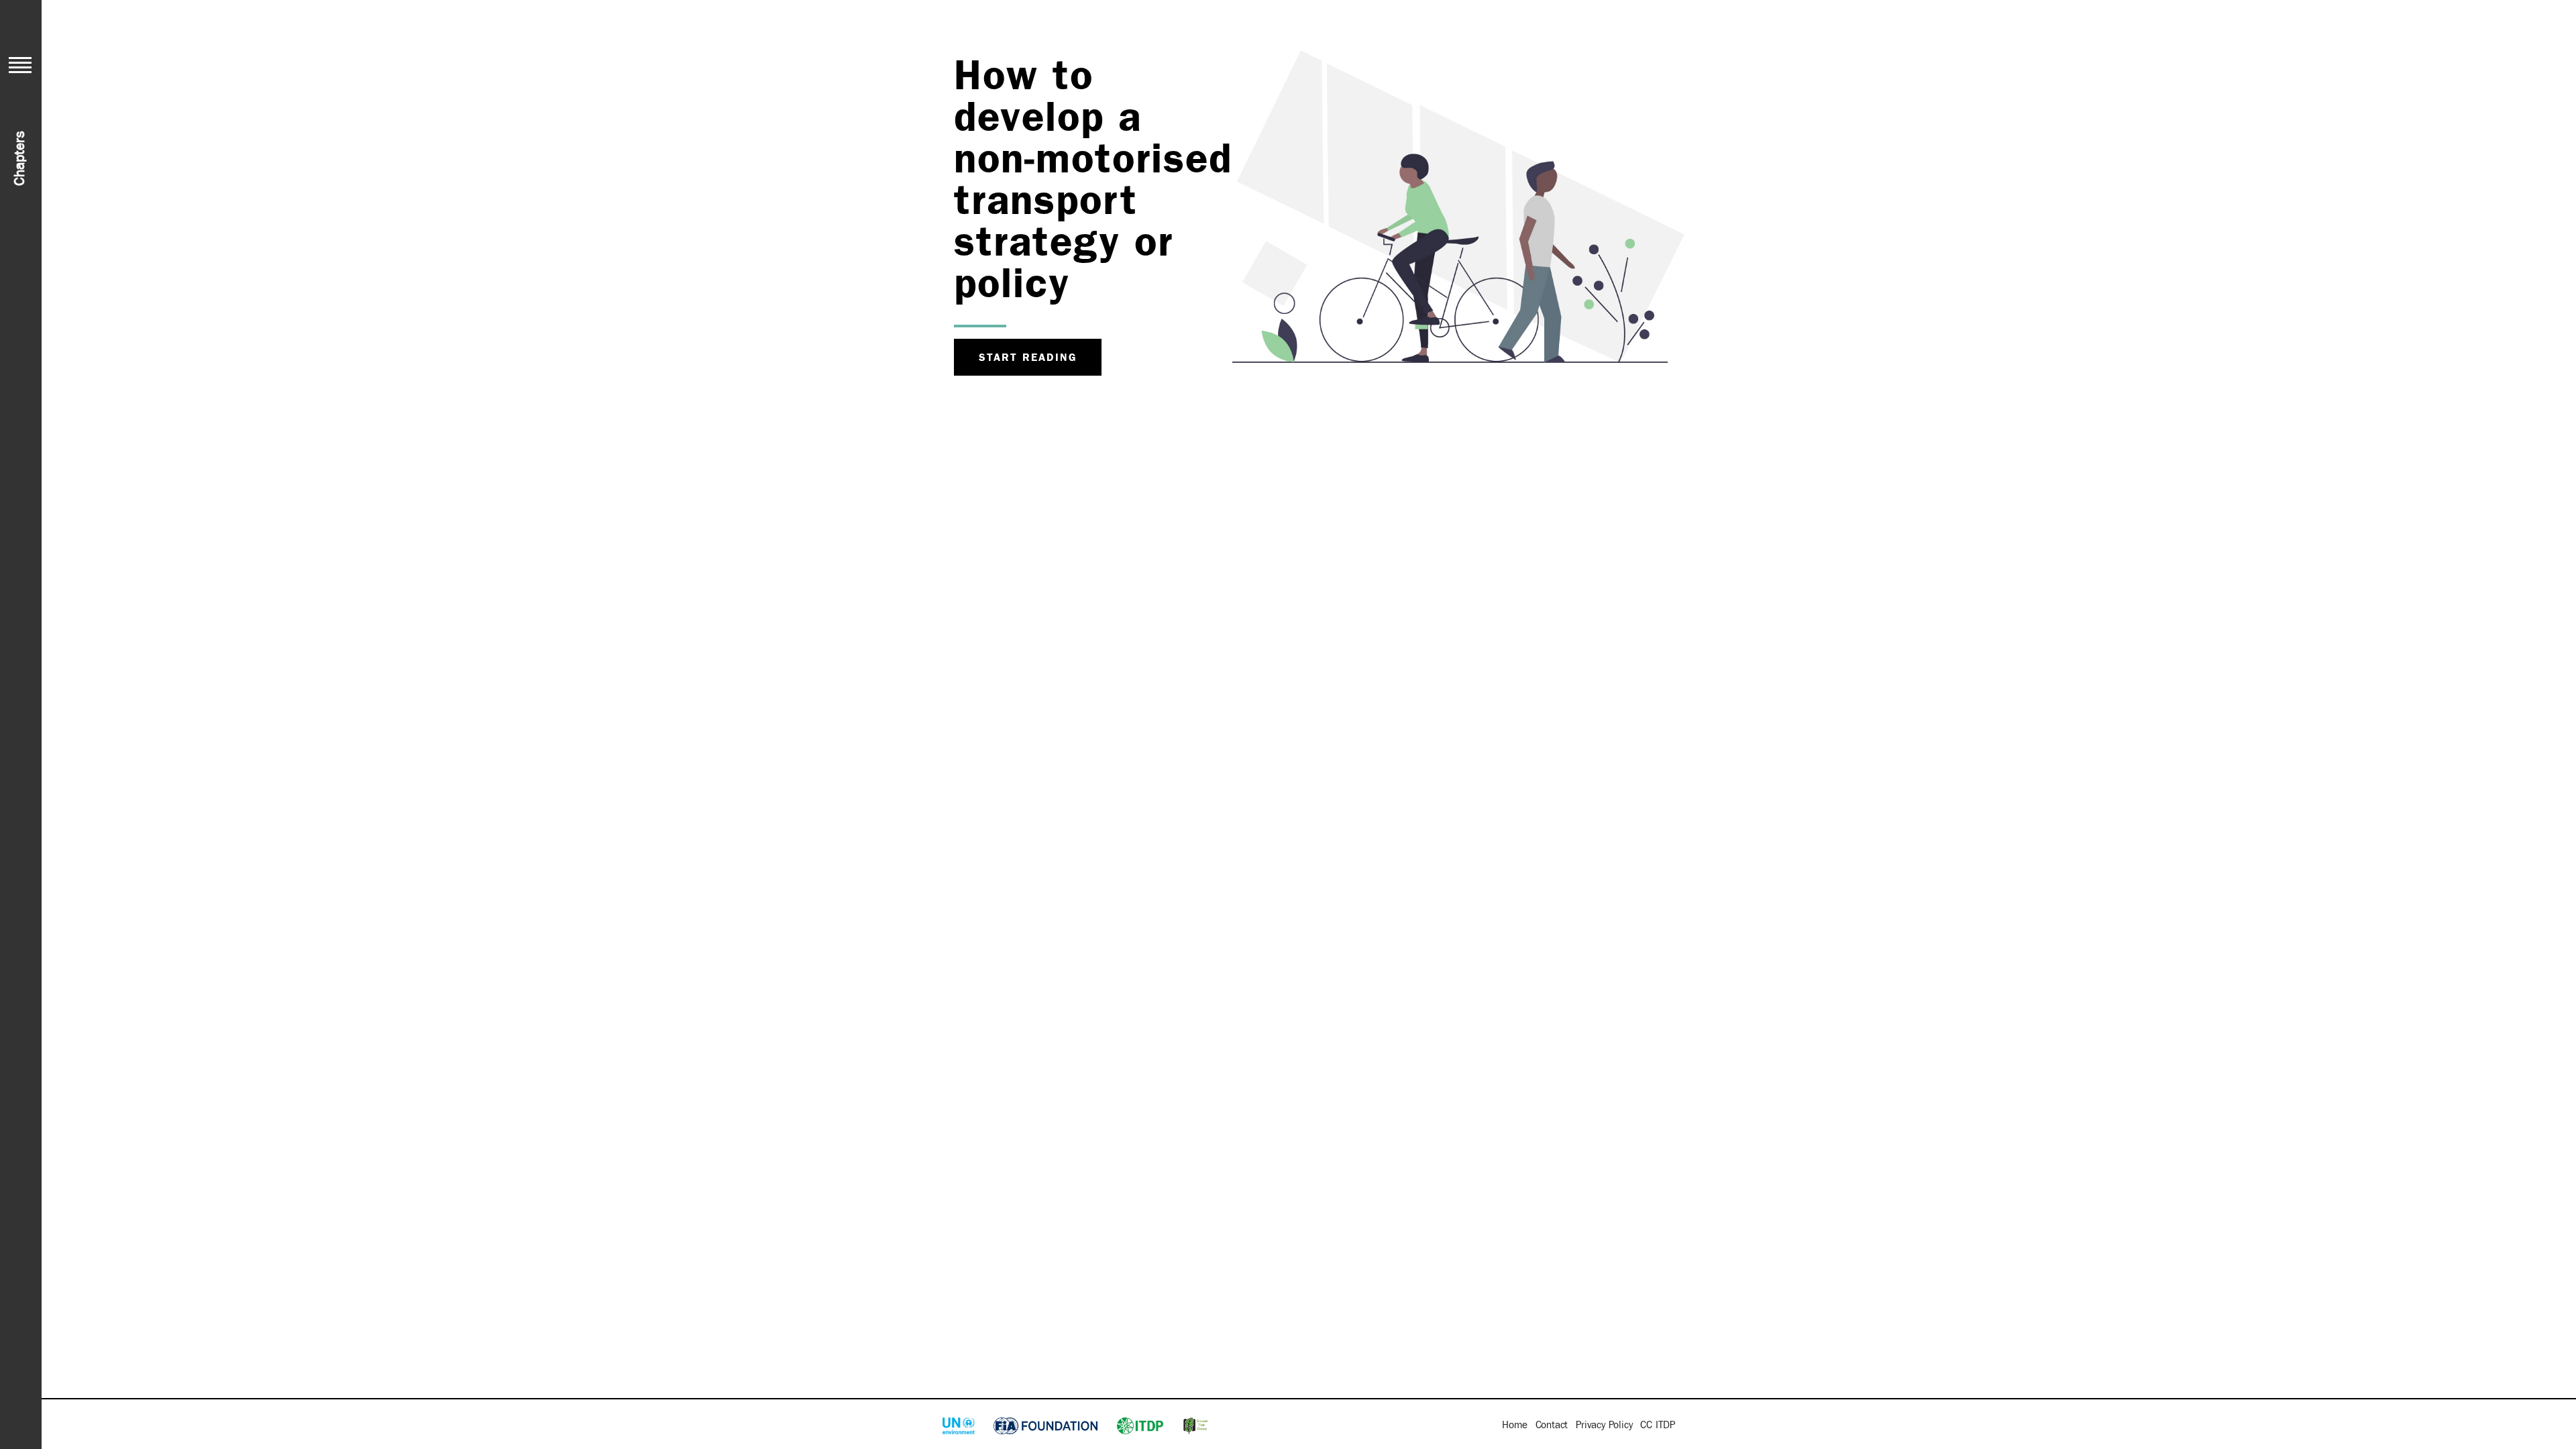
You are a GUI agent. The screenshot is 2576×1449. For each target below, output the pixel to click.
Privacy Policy (1604, 1425)
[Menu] (20, 65)
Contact (1552, 1425)
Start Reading (1028, 357)
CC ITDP (1658, 1425)
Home (1514, 1425)
